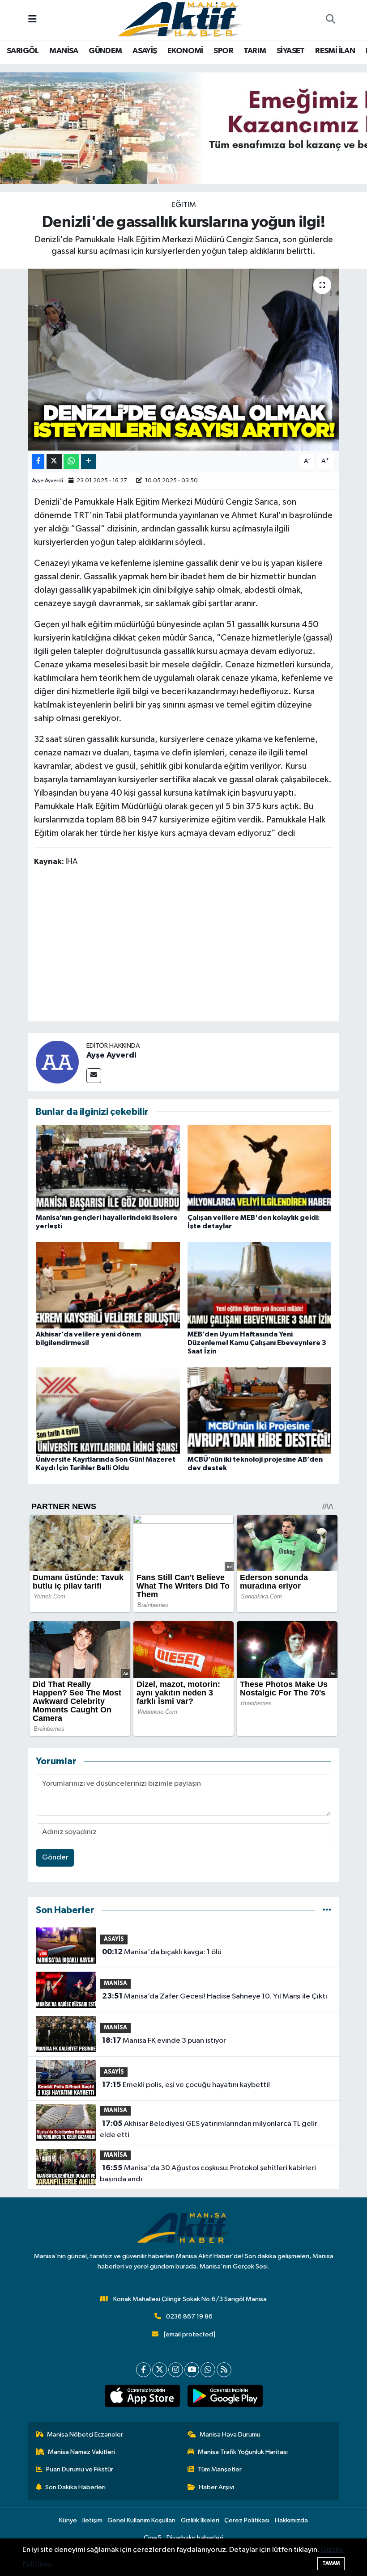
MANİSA (64, 51)
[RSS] (224, 2370)
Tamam (331, 2563)
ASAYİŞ (145, 51)
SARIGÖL (23, 51)
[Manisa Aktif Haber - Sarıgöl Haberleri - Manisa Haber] (179, 19)
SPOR (223, 51)
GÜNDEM (105, 51)
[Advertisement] (197, 946)
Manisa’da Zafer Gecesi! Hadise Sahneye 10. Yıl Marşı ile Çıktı (215, 1996)
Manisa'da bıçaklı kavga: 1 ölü (162, 1952)
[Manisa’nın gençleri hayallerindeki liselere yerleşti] (108, 1168)
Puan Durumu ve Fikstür (80, 2469)
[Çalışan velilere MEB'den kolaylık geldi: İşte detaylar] (260, 1168)
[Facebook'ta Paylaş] (38, 462)
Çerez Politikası (247, 2520)
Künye (68, 2520)
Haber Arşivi (216, 2487)
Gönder (55, 1857)
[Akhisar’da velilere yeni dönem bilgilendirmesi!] (108, 1285)
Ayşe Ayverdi (47, 481)
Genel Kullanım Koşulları (141, 2520)
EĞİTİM (184, 205)
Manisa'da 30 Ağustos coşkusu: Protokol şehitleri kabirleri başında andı (208, 2174)
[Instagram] (176, 2370)
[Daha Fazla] (88, 462)
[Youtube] (192, 2370)
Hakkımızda (291, 2520)
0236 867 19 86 (189, 2317)
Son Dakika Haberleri (75, 2487)
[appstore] (142, 2396)
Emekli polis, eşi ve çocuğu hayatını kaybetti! (186, 2085)
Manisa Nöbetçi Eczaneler (85, 2435)
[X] (160, 2370)
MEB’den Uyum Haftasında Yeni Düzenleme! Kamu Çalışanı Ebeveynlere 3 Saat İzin (257, 1343)
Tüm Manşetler (220, 2469)
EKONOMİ (185, 51)
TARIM (255, 51)
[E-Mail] (94, 1076)
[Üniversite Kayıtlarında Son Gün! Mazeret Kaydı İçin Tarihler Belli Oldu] (108, 1410)
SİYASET (291, 51)
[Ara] (330, 20)
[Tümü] (327, 1910)
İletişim (92, 2520)
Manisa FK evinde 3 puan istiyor (164, 2041)
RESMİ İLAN (335, 51)
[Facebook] (143, 2370)
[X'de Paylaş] (54, 462)
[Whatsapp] (208, 2370)
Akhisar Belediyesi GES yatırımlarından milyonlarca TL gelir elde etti (208, 2129)
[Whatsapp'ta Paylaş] (71, 462)
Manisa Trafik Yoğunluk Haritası (243, 2452)
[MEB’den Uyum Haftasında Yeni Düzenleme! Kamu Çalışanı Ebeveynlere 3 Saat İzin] (260, 1285)
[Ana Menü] (32, 20)
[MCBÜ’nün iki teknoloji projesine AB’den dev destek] (260, 1410)
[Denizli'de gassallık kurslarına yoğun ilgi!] (184, 360)
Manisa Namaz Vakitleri (81, 2452)
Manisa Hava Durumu (230, 2435)
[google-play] (225, 2396)
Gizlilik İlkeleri (200, 2520)
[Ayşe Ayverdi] (57, 1062)
